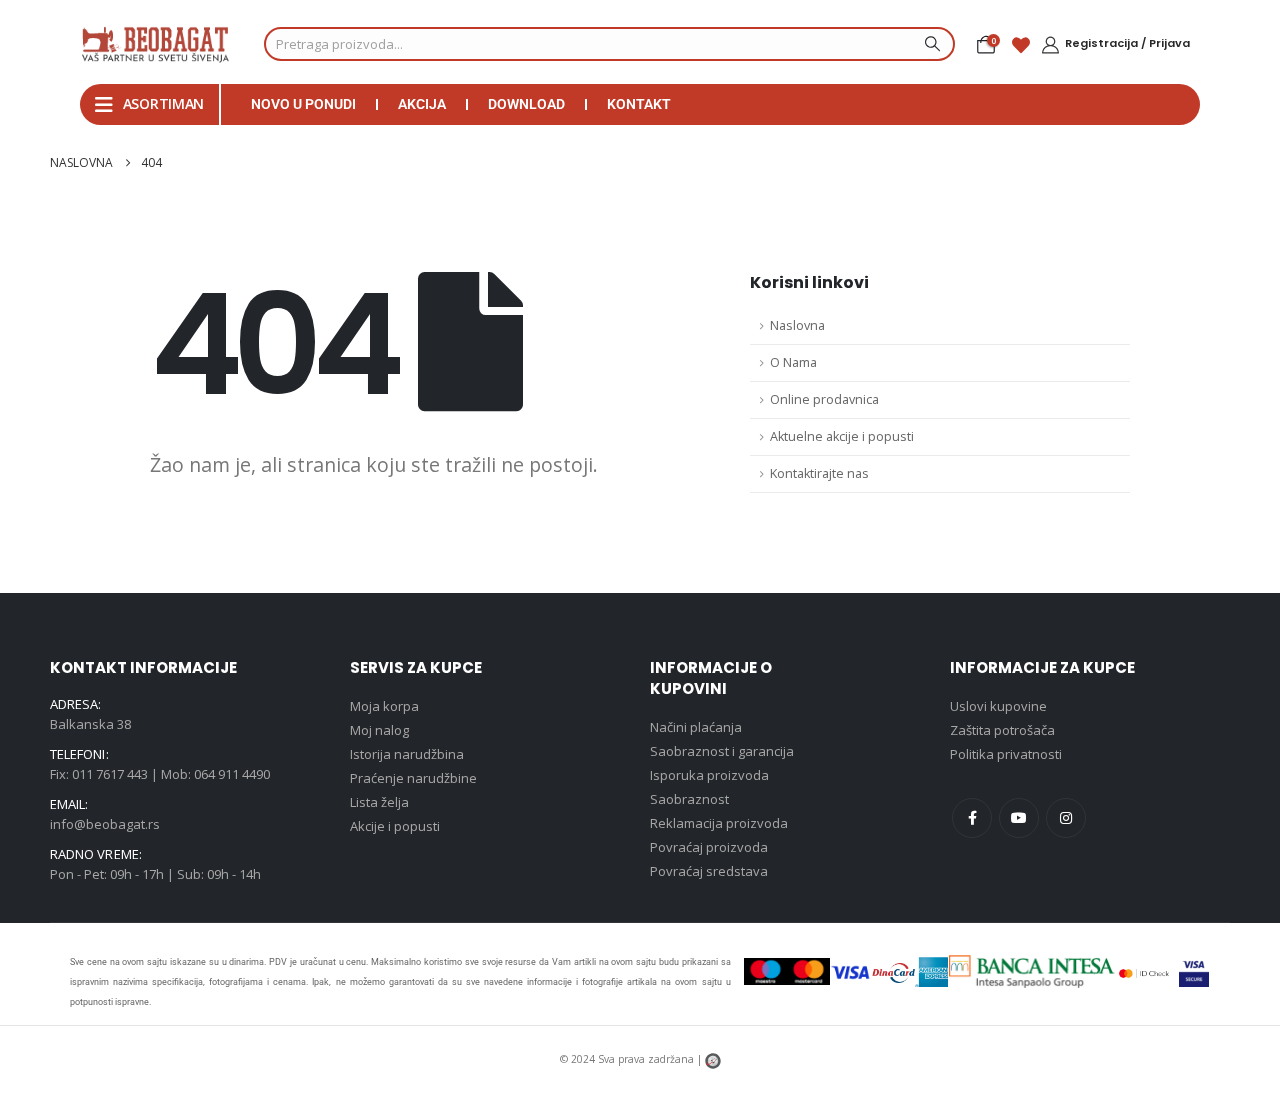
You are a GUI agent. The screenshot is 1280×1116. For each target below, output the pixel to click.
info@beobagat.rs (105, 824)
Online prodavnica (824, 399)
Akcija (422, 104)
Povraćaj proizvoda (709, 847)
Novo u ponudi (303, 104)
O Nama (793, 362)
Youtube (1019, 818)
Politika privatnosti (1006, 754)
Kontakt (639, 104)
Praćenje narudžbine (413, 778)
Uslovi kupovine (998, 706)
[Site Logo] (155, 44)
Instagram (1066, 818)
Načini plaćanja (696, 727)
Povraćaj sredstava (709, 871)
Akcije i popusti (395, 826)
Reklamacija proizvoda (719, 823)
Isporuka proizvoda (709, 775)
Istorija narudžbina (407, 754)
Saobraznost (689, 799)
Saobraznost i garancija (722, 751)
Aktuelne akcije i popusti (842, 436)
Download (526, 104)
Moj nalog (379, 730)
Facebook (972, 818)
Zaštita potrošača (1002, 730)
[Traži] (930, 44)
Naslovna (797, 325)
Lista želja (379, 802)
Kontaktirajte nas (819, 473)
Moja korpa (384, 706)
